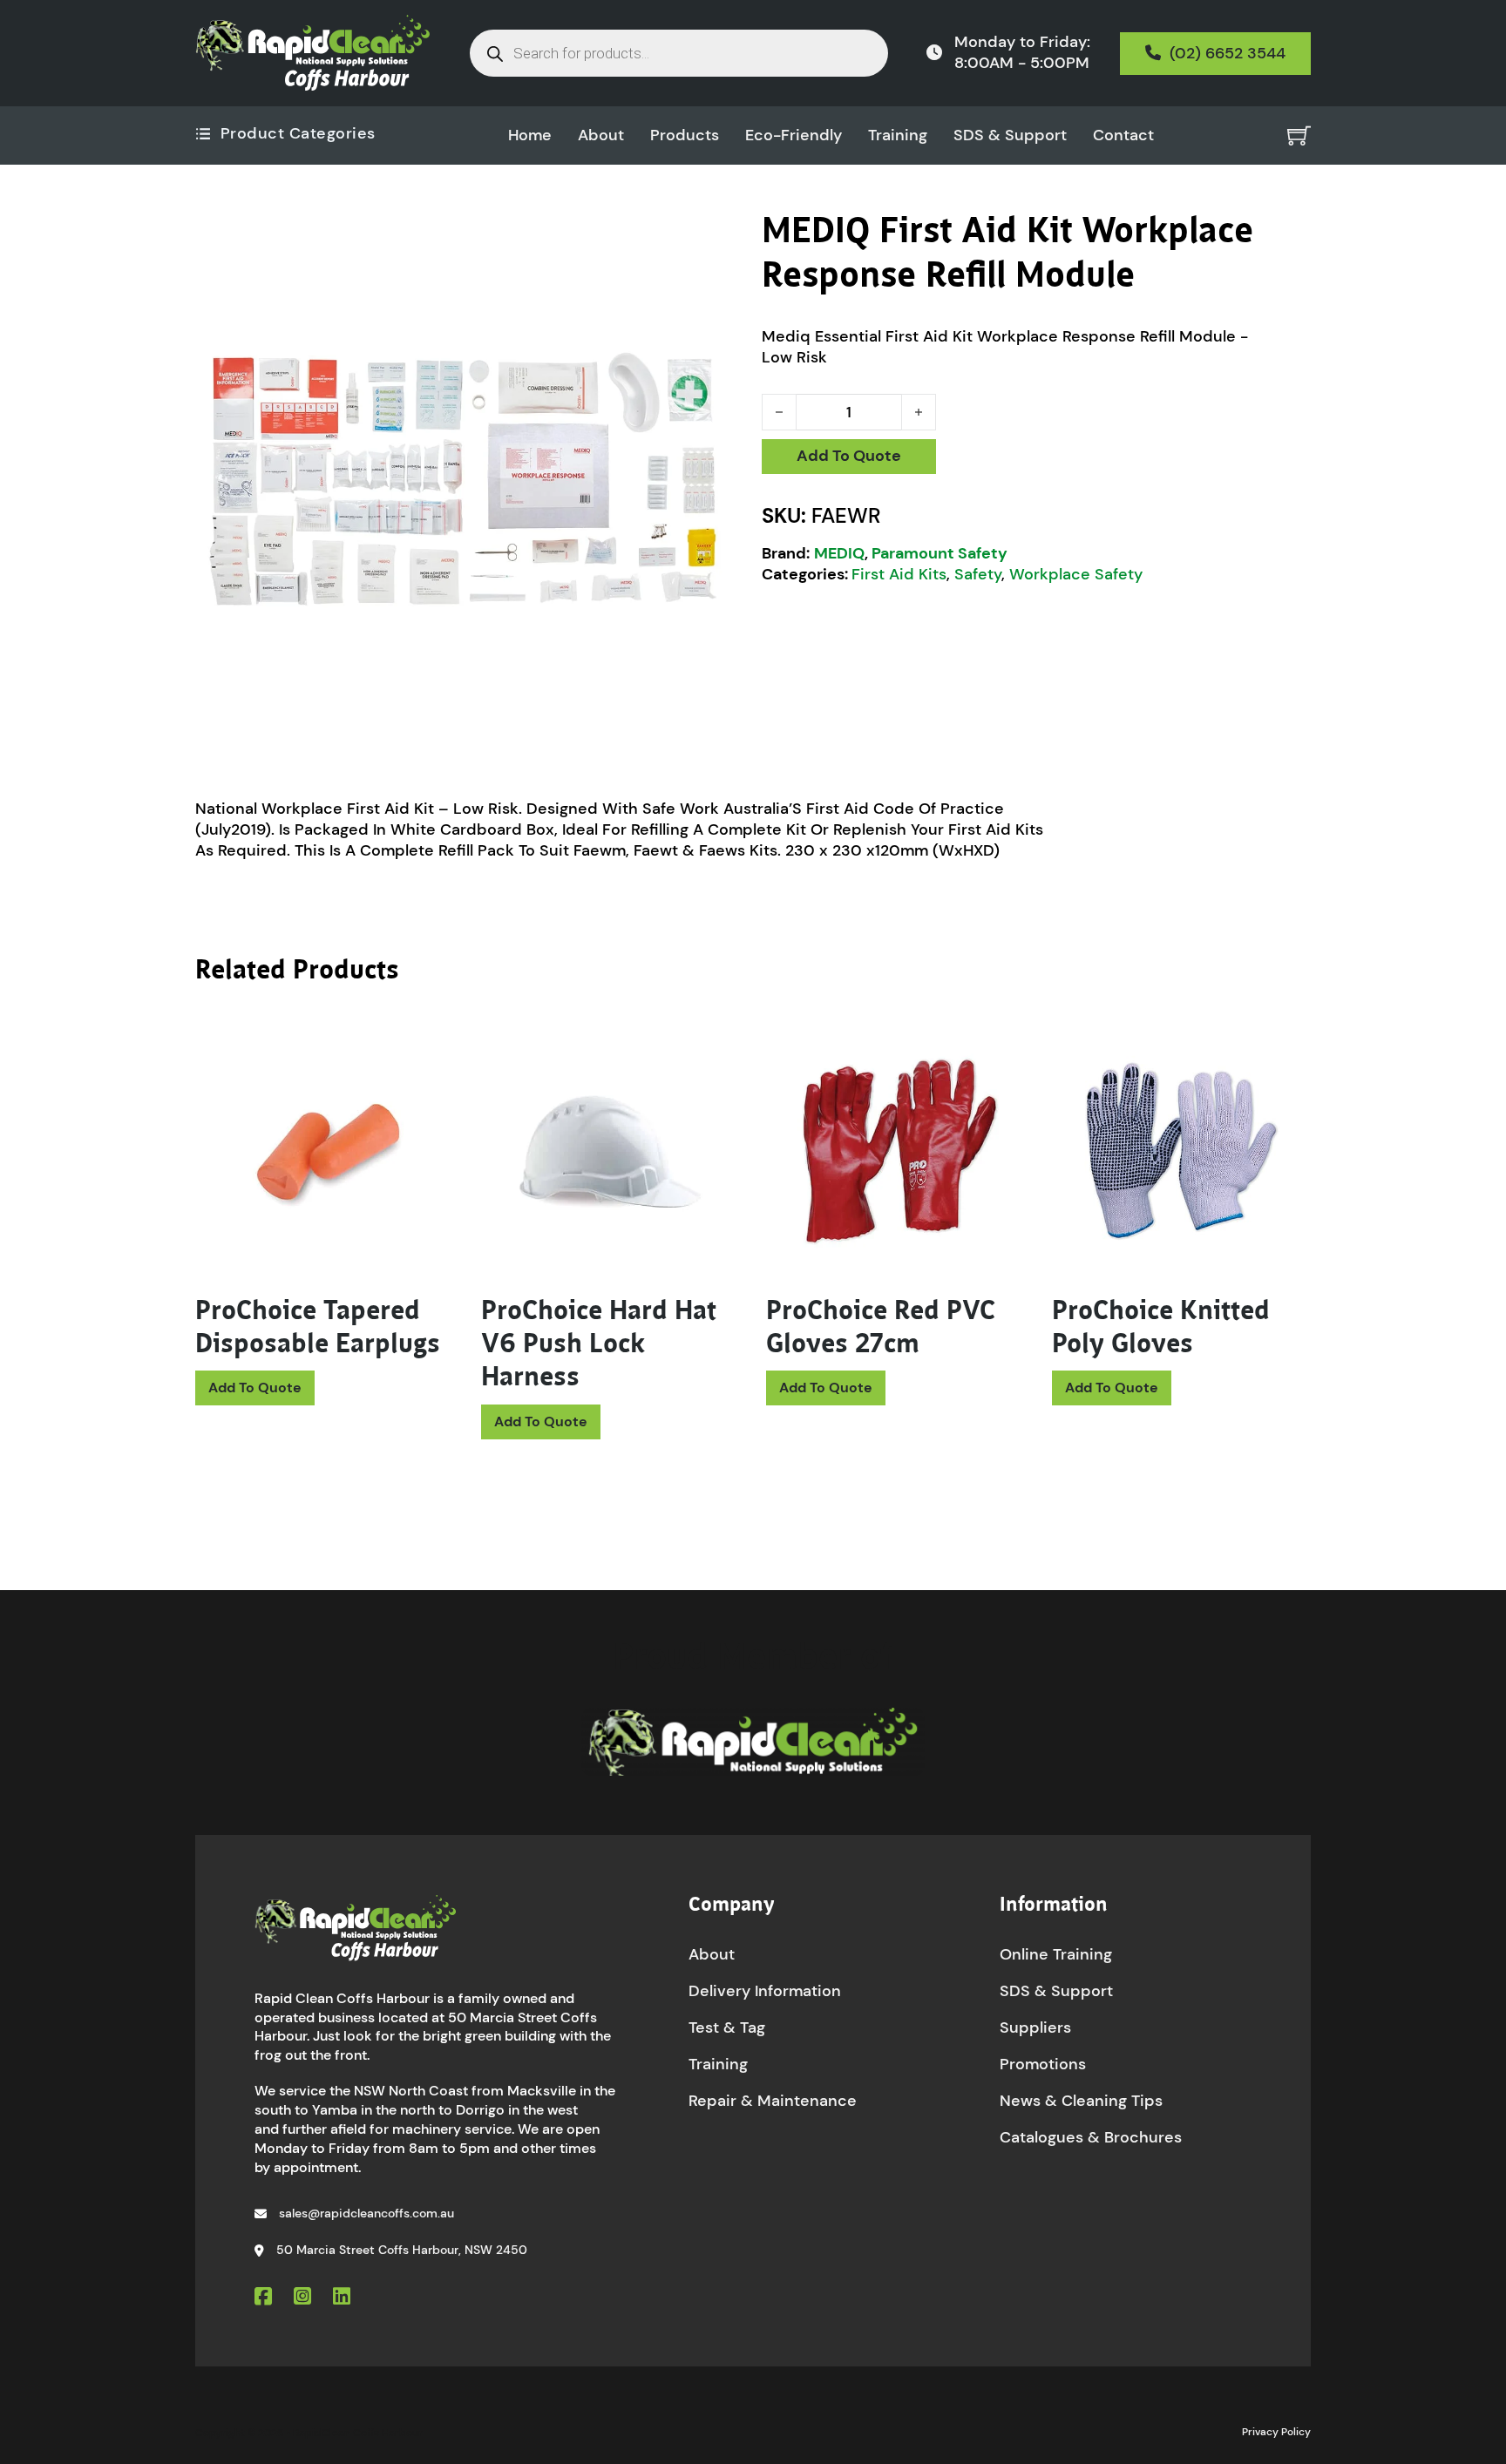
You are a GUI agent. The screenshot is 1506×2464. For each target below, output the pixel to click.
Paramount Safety (940, 553)
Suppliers (1035, 2027)
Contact (1123, 135)
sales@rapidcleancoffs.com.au (366, 2213)
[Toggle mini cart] (1299, 135)
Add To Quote (849, 456)
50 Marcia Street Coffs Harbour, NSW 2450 (402, 2250)
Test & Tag (727, 2027)
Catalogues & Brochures (1091, 2137)
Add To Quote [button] (255, 1388)
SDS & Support (1010, 135)
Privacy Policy (1276, 2432)
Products (685, 135)
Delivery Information (765, 1991)
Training (898, 135)
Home (530, 135)
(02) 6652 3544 (1228, 53)
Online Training (1056, 1954)
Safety (978, 574)
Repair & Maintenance (773, 2101)
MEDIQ (839, 553)
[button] (721, 234)
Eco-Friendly (794, 135)
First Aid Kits (899, 574)
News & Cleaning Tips (1081, 2101)
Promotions (1043, 2064)
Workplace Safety (1076, 574)
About (601, 135)
